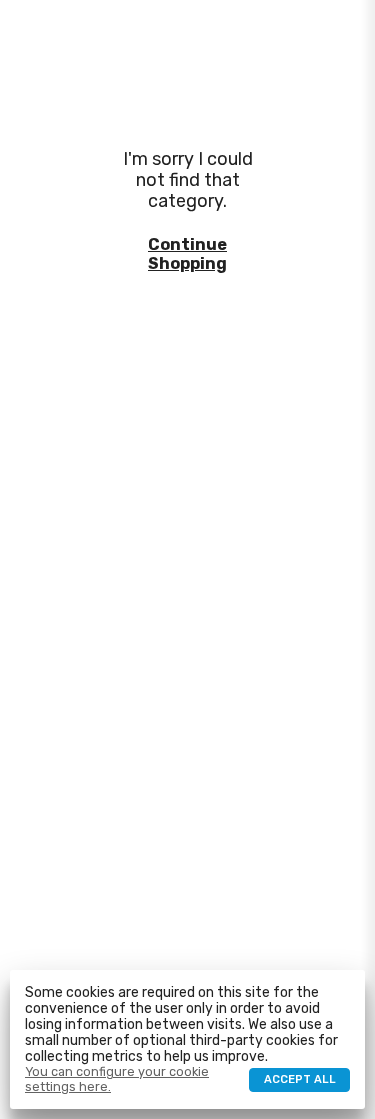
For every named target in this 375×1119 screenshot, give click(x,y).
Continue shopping (187, 254)
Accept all (300, 1079)
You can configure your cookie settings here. (117, 1079)
